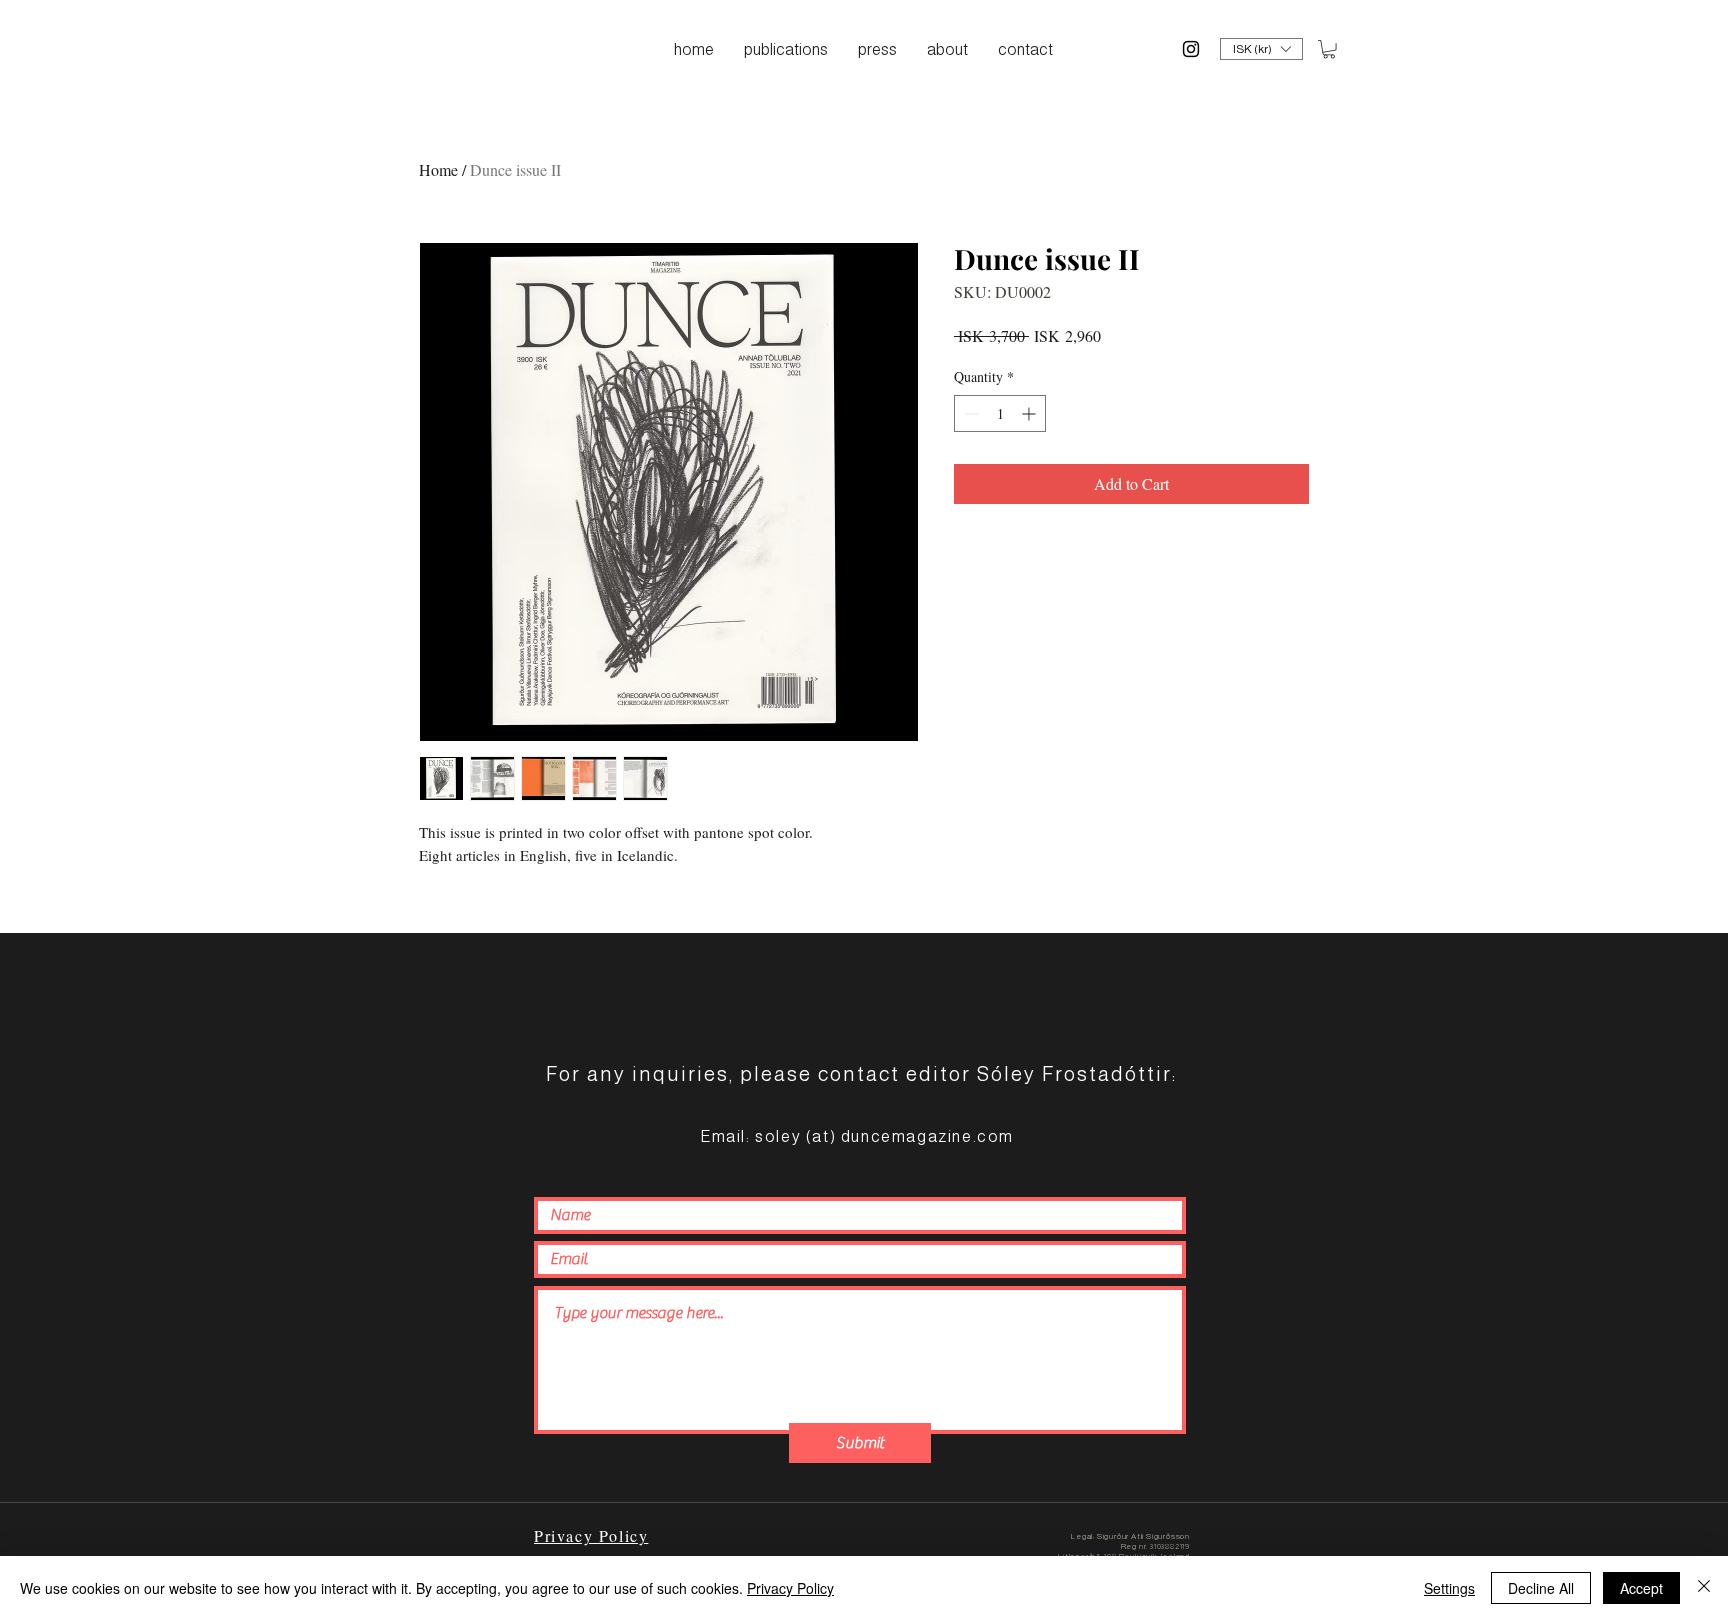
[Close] (1704, 1588)
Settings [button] (1449, 1588)
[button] (1261, 49)
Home (438, 169)
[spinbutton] (1000, 413)
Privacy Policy (790, 1588)
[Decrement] (969, 413)
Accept (1641, 1588)
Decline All (1541, 1588)
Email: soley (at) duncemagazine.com (857, 1136)
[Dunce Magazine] (1191, 49)
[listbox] (1261, 49)
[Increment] (1030, 413)
